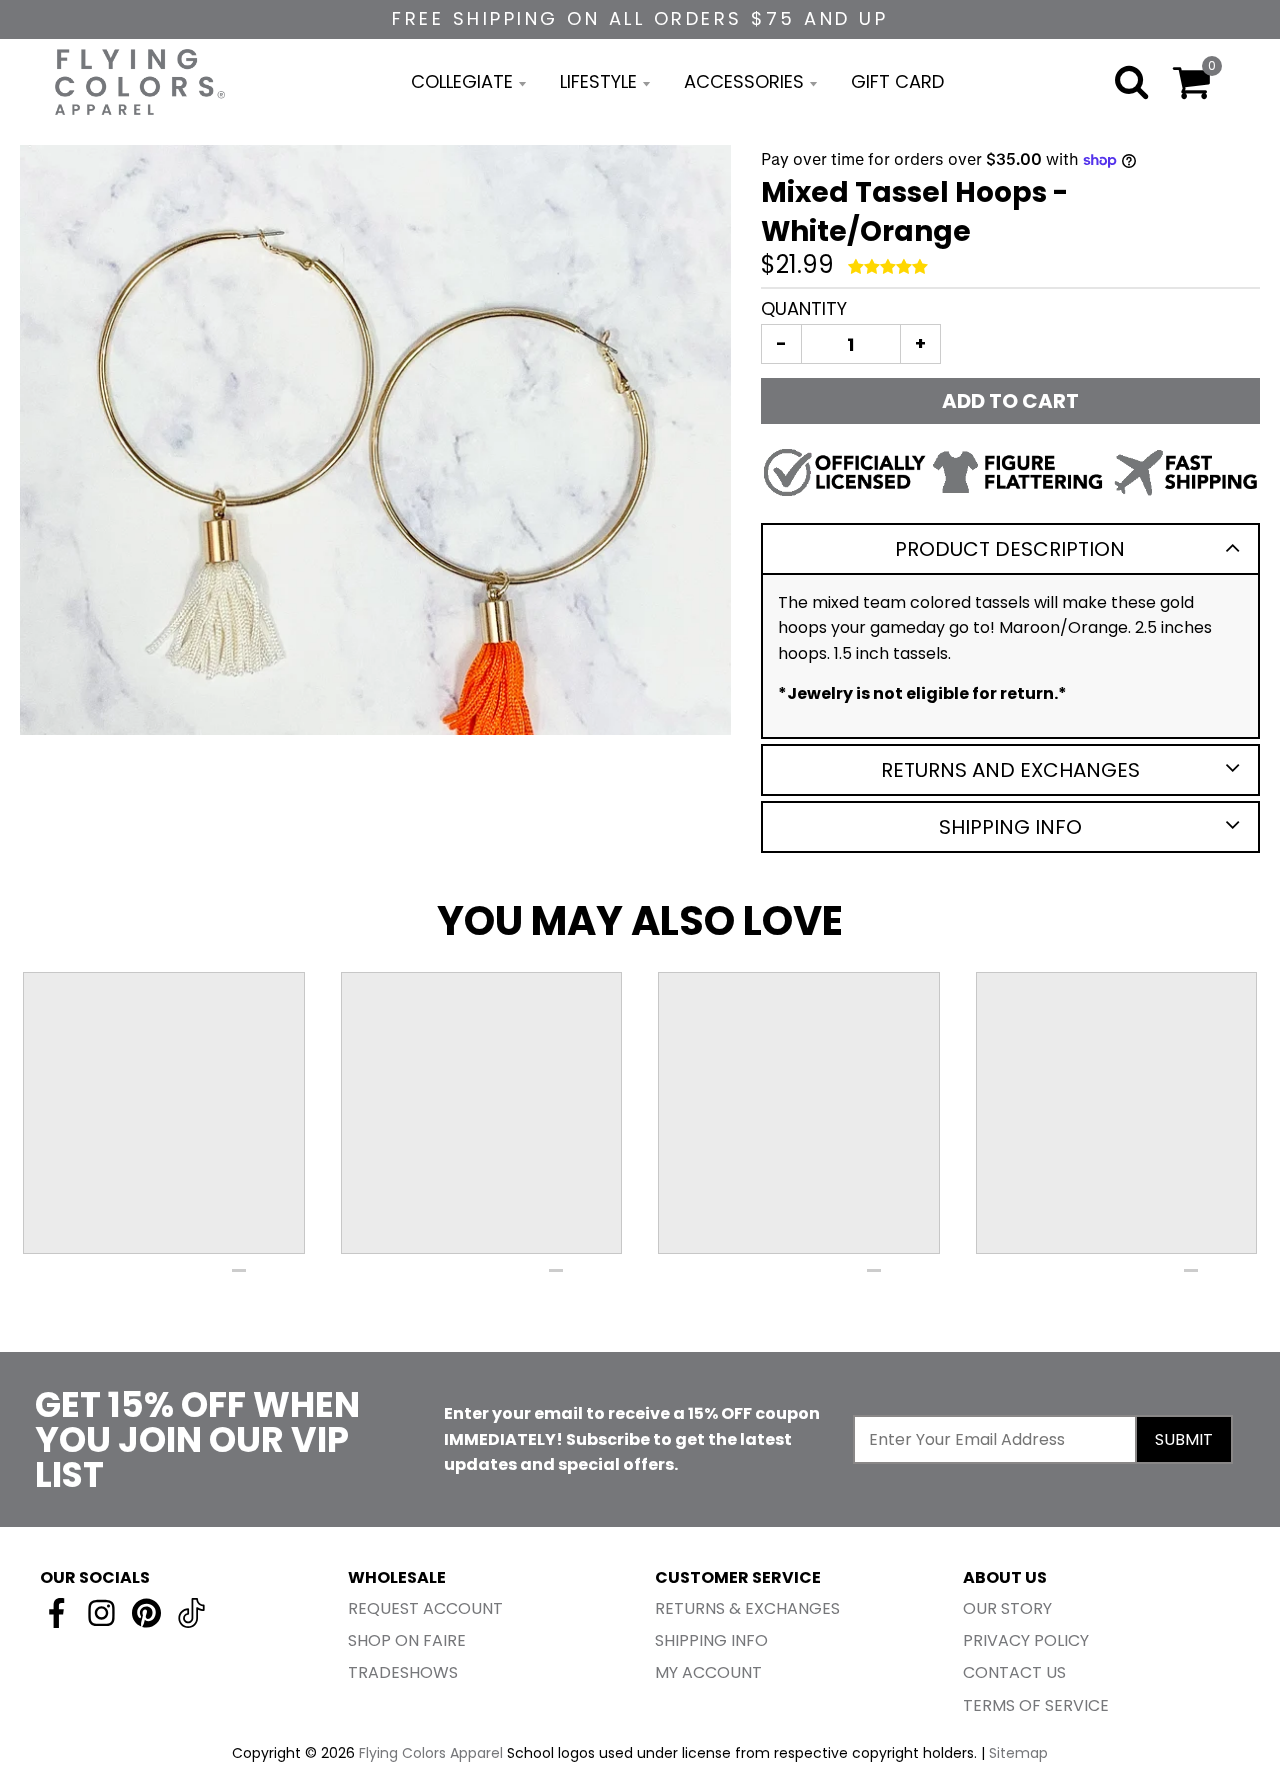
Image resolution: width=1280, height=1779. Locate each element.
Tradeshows (403, 1672)
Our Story (1007, 1608)
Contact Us (1014, 1672)
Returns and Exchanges (1010, 770)
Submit (1184, 1439)
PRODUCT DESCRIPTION (1010, 549)
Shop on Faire (407, 1640)
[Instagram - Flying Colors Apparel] (101, 1613)
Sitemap (1018, 1753)
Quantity (804, 308)
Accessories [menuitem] (744, 81)
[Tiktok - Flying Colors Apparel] (191, 1613)
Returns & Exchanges (747, 1608)
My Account (708, 1672)
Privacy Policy (1026, 1640)
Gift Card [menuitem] (897, 81)
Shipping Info (1010, 827)
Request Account (425, 1608)
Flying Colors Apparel (431, 1753)
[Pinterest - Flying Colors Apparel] (146, 1613)
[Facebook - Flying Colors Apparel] (56, 1613)
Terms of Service (1036, 1705)
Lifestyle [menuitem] (598, 81)
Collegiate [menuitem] (462, 81)
